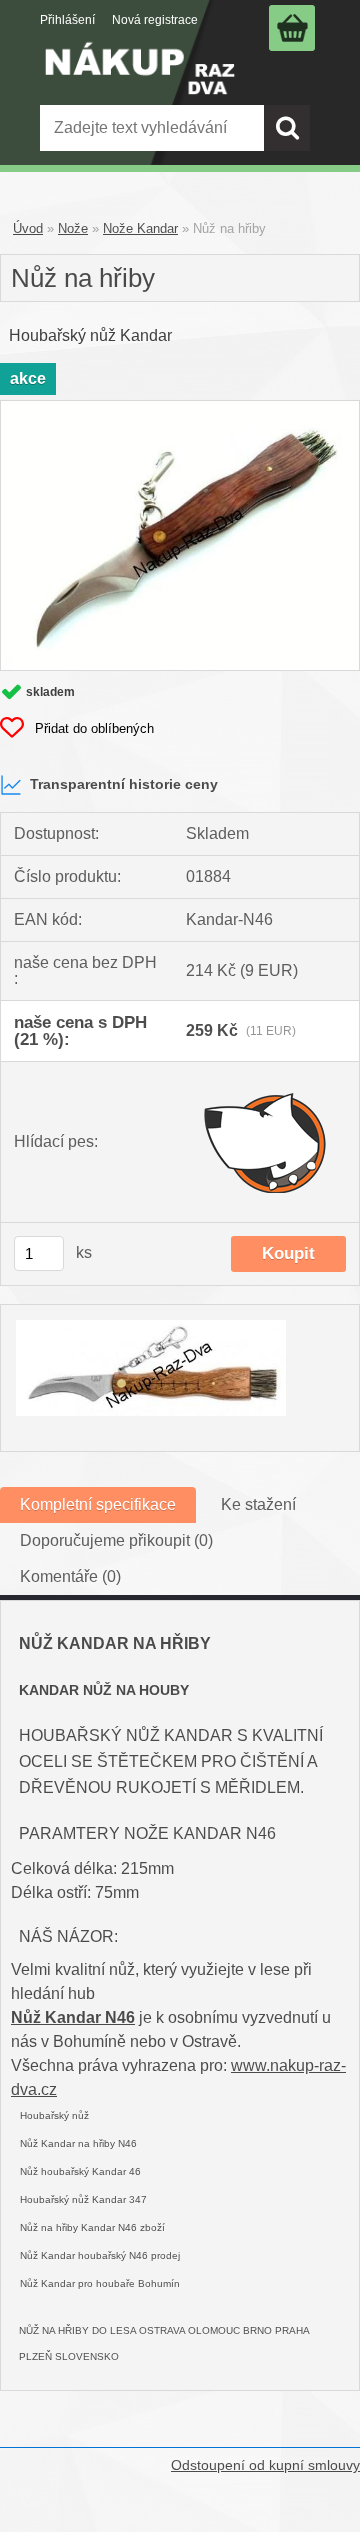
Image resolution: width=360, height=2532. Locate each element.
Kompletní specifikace (98, 1504)
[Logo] (140, 82)
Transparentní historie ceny (124, 784)
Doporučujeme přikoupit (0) (116, 1540)
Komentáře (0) (70, 1576)
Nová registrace (155, 20)
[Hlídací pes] (266, 1142)
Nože (73, 228)
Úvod (28, 228)
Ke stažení (258, 1504)
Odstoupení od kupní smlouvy (265, 2465)
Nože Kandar (140, 228)
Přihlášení (67, 20)
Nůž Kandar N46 (73, 2017)
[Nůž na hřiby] (180, 408)
